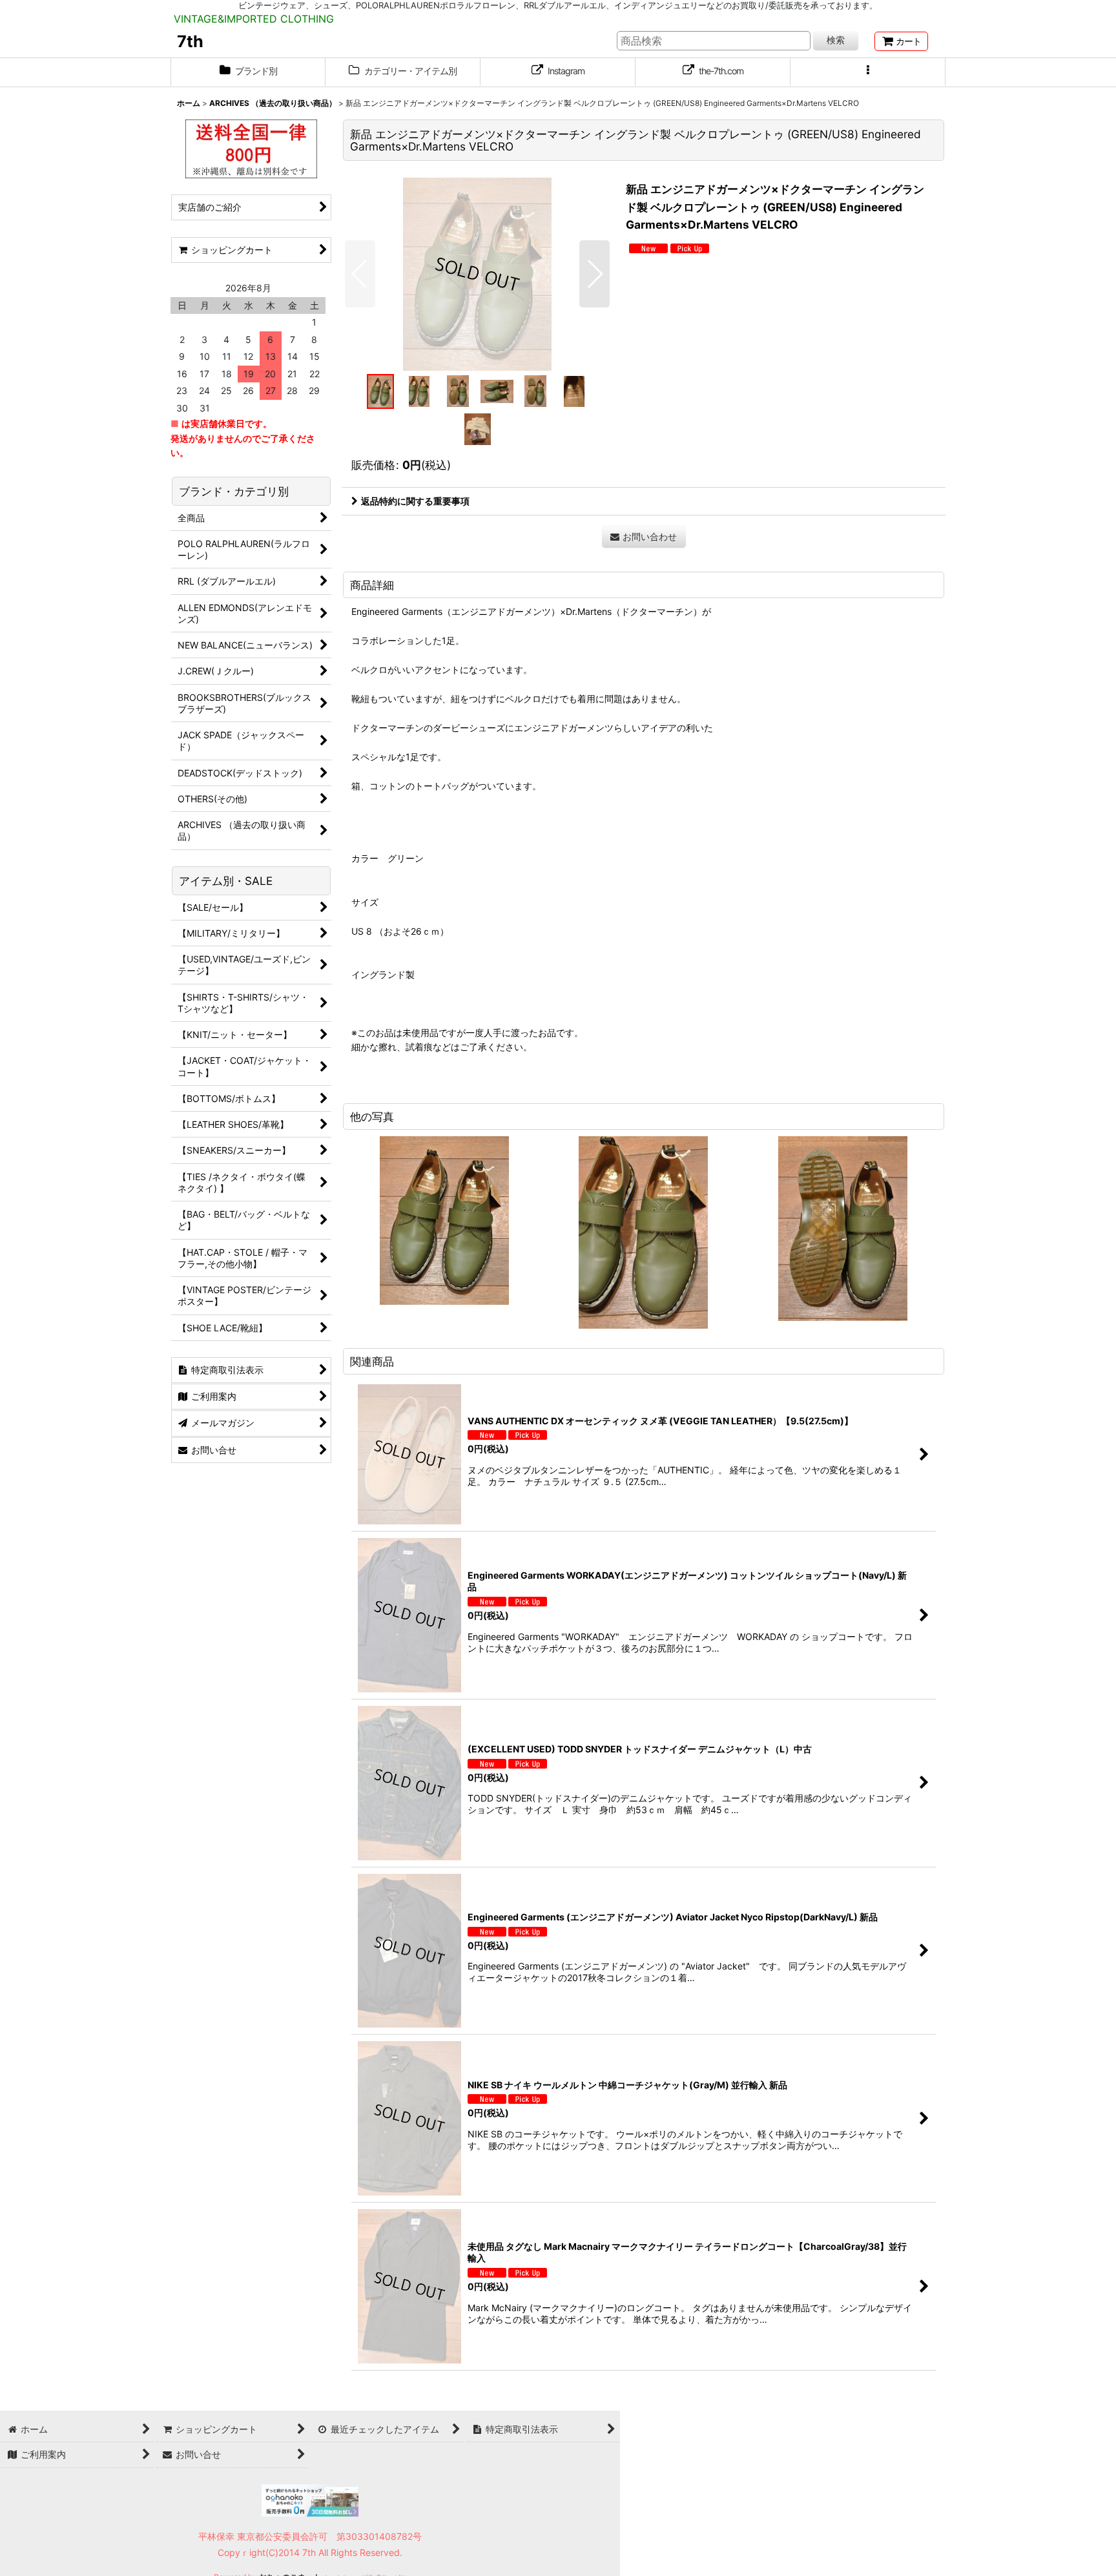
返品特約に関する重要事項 (415, 501)
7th (190, 41)
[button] (868, 72)
